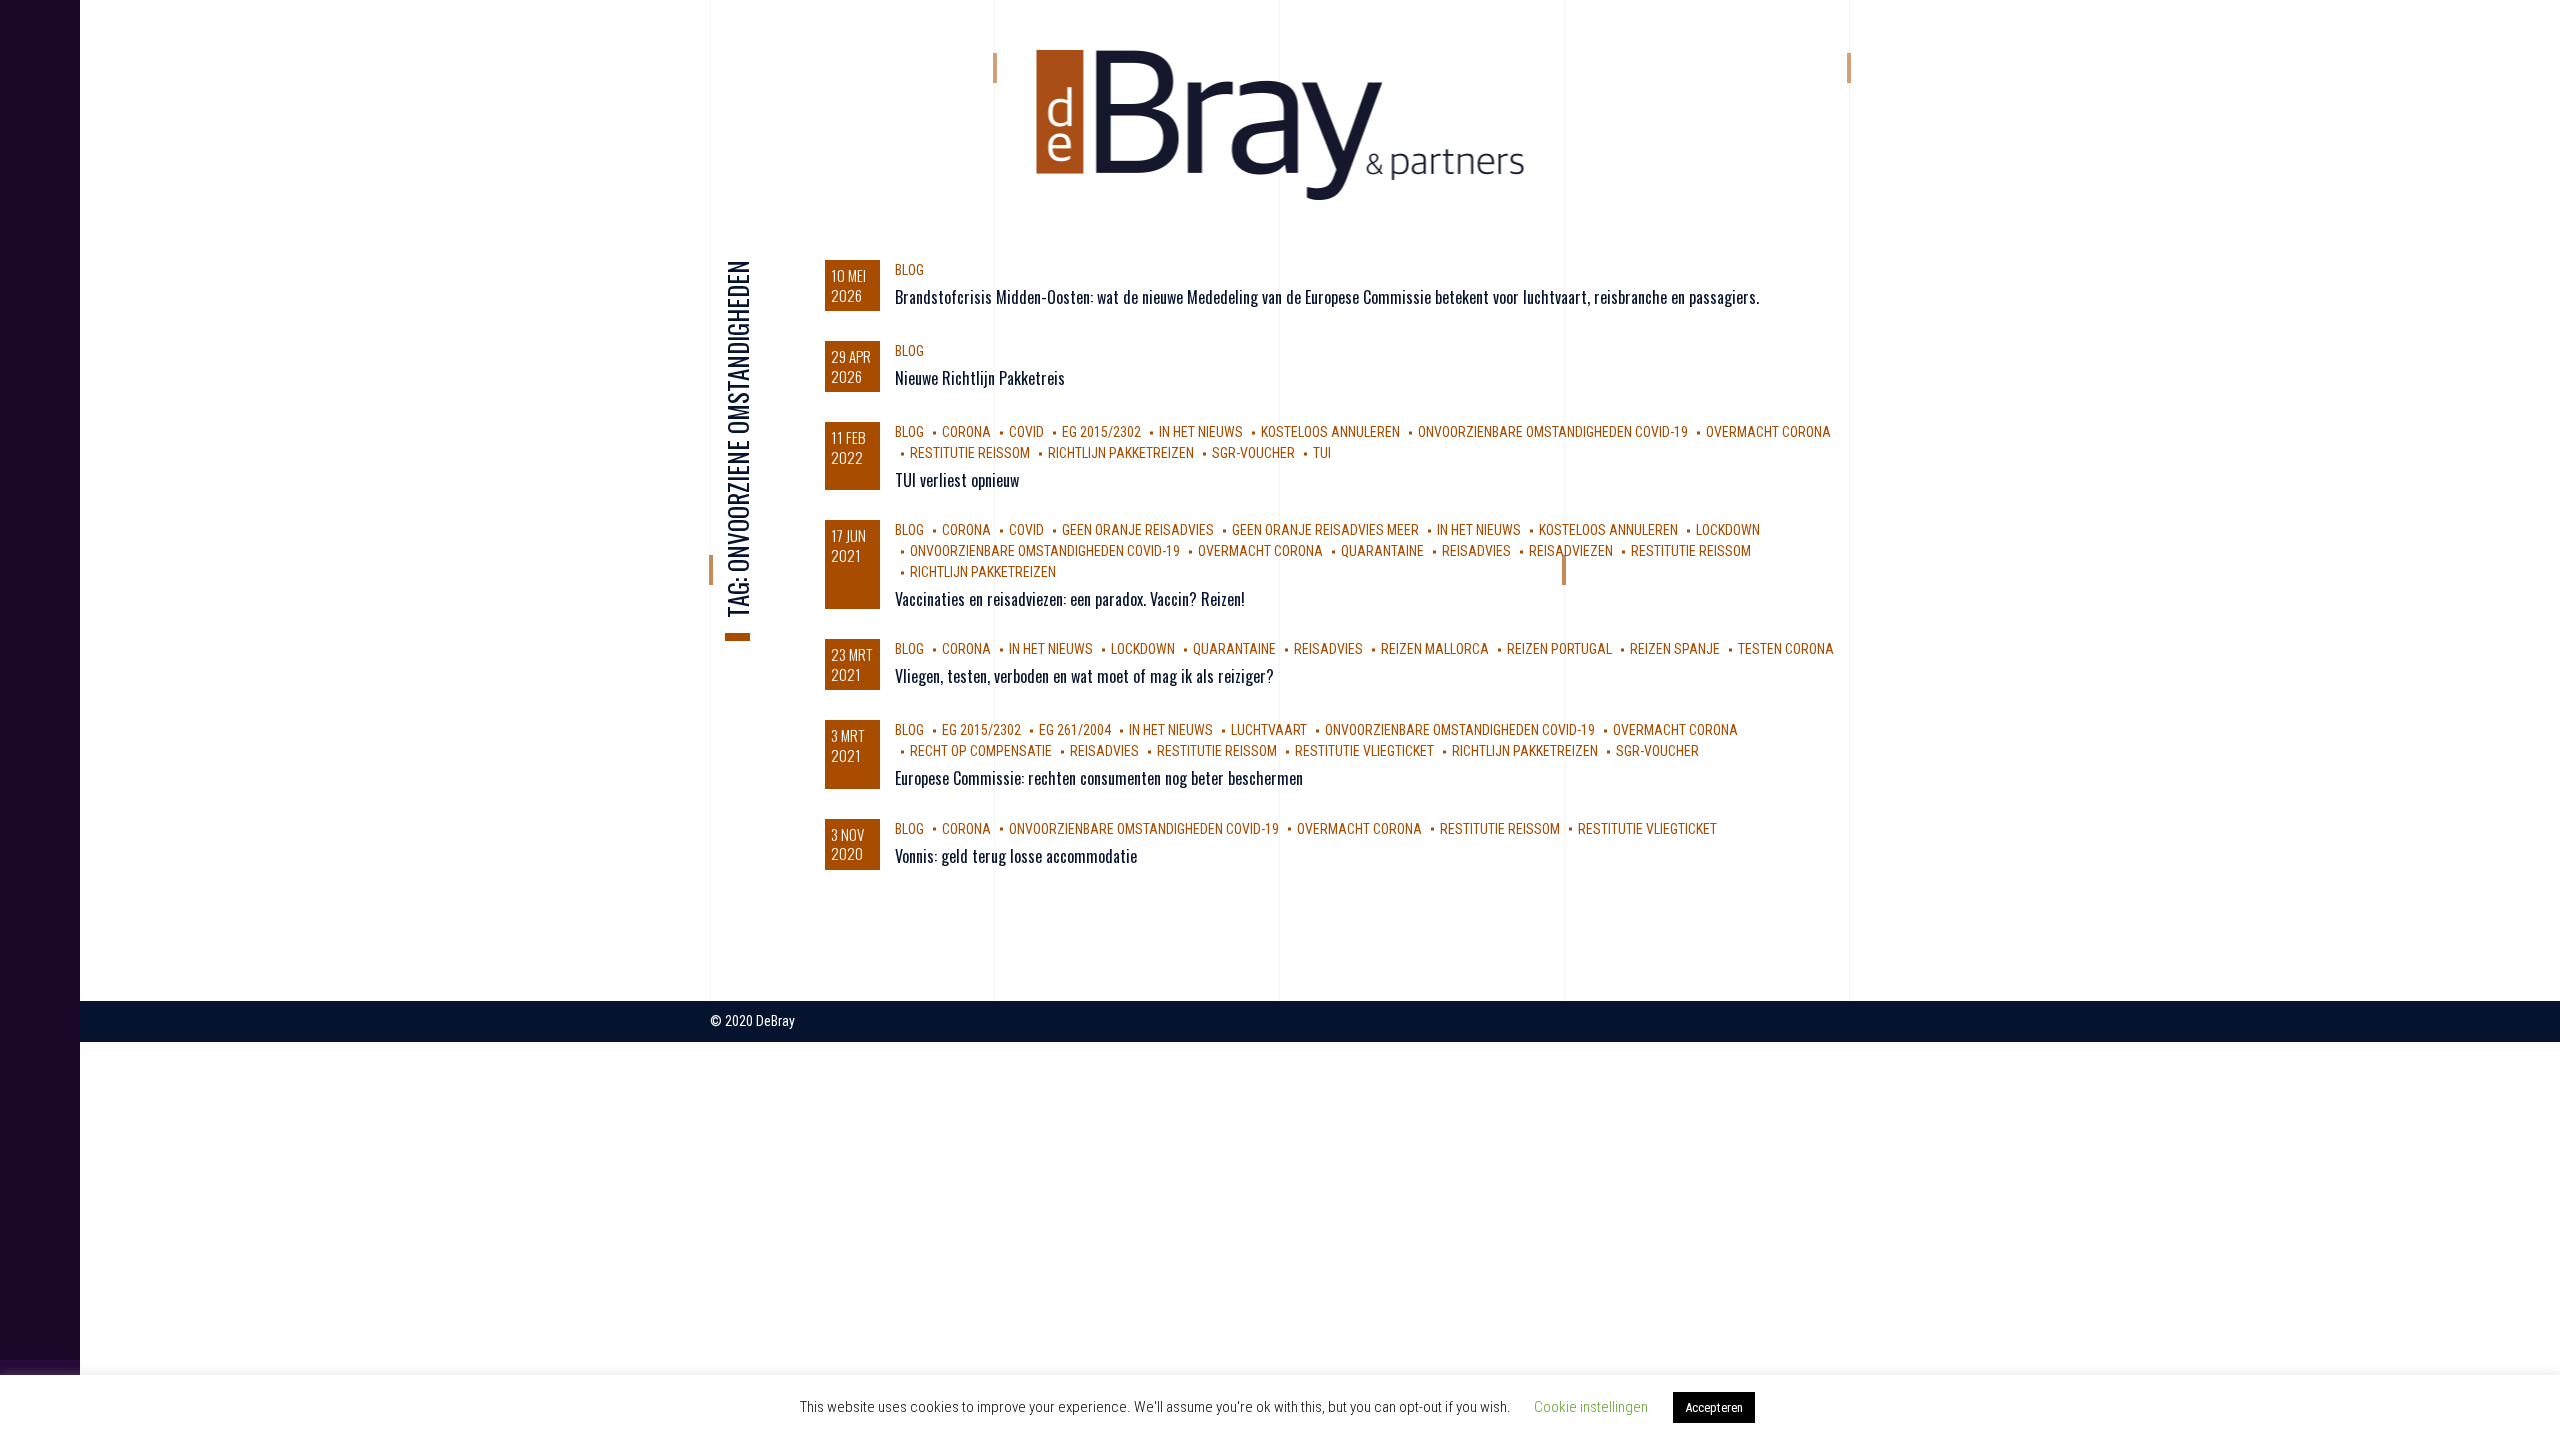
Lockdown (1728, 530)
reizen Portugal (1559, 649)
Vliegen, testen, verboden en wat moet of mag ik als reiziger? (1084, 676)
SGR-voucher (1253, 453)
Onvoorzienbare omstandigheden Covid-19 (1553, 432)
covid (1026, 432)
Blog (909, 270)
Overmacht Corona (1768, 432)
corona (966, 432)
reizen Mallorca (1435, 649)
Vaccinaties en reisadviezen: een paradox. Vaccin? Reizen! (1070, 599)
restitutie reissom (970, 453)
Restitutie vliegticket (1364, 751)
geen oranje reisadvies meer (1325, 530)
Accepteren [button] (1714, 1407)
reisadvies (1476, 551)
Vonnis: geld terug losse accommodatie (1016, 856)
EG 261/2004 (1075, 730)
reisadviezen (1571, 551)
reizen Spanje (1675, 649)
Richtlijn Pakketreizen (1121, 453)
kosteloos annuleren (1330, 432)
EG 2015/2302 (1101, 432)
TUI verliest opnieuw (957, 480)
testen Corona (1786, 649)
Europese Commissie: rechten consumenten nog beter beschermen (1099, 778)
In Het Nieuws (1201, 432)
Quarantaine (1382, 551)
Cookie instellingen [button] (1591, 1407)
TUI (1322, 453)
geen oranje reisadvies (1138, 530)
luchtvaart (1269, 730)
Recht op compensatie (981, 751)
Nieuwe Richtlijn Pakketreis (980, 378)
